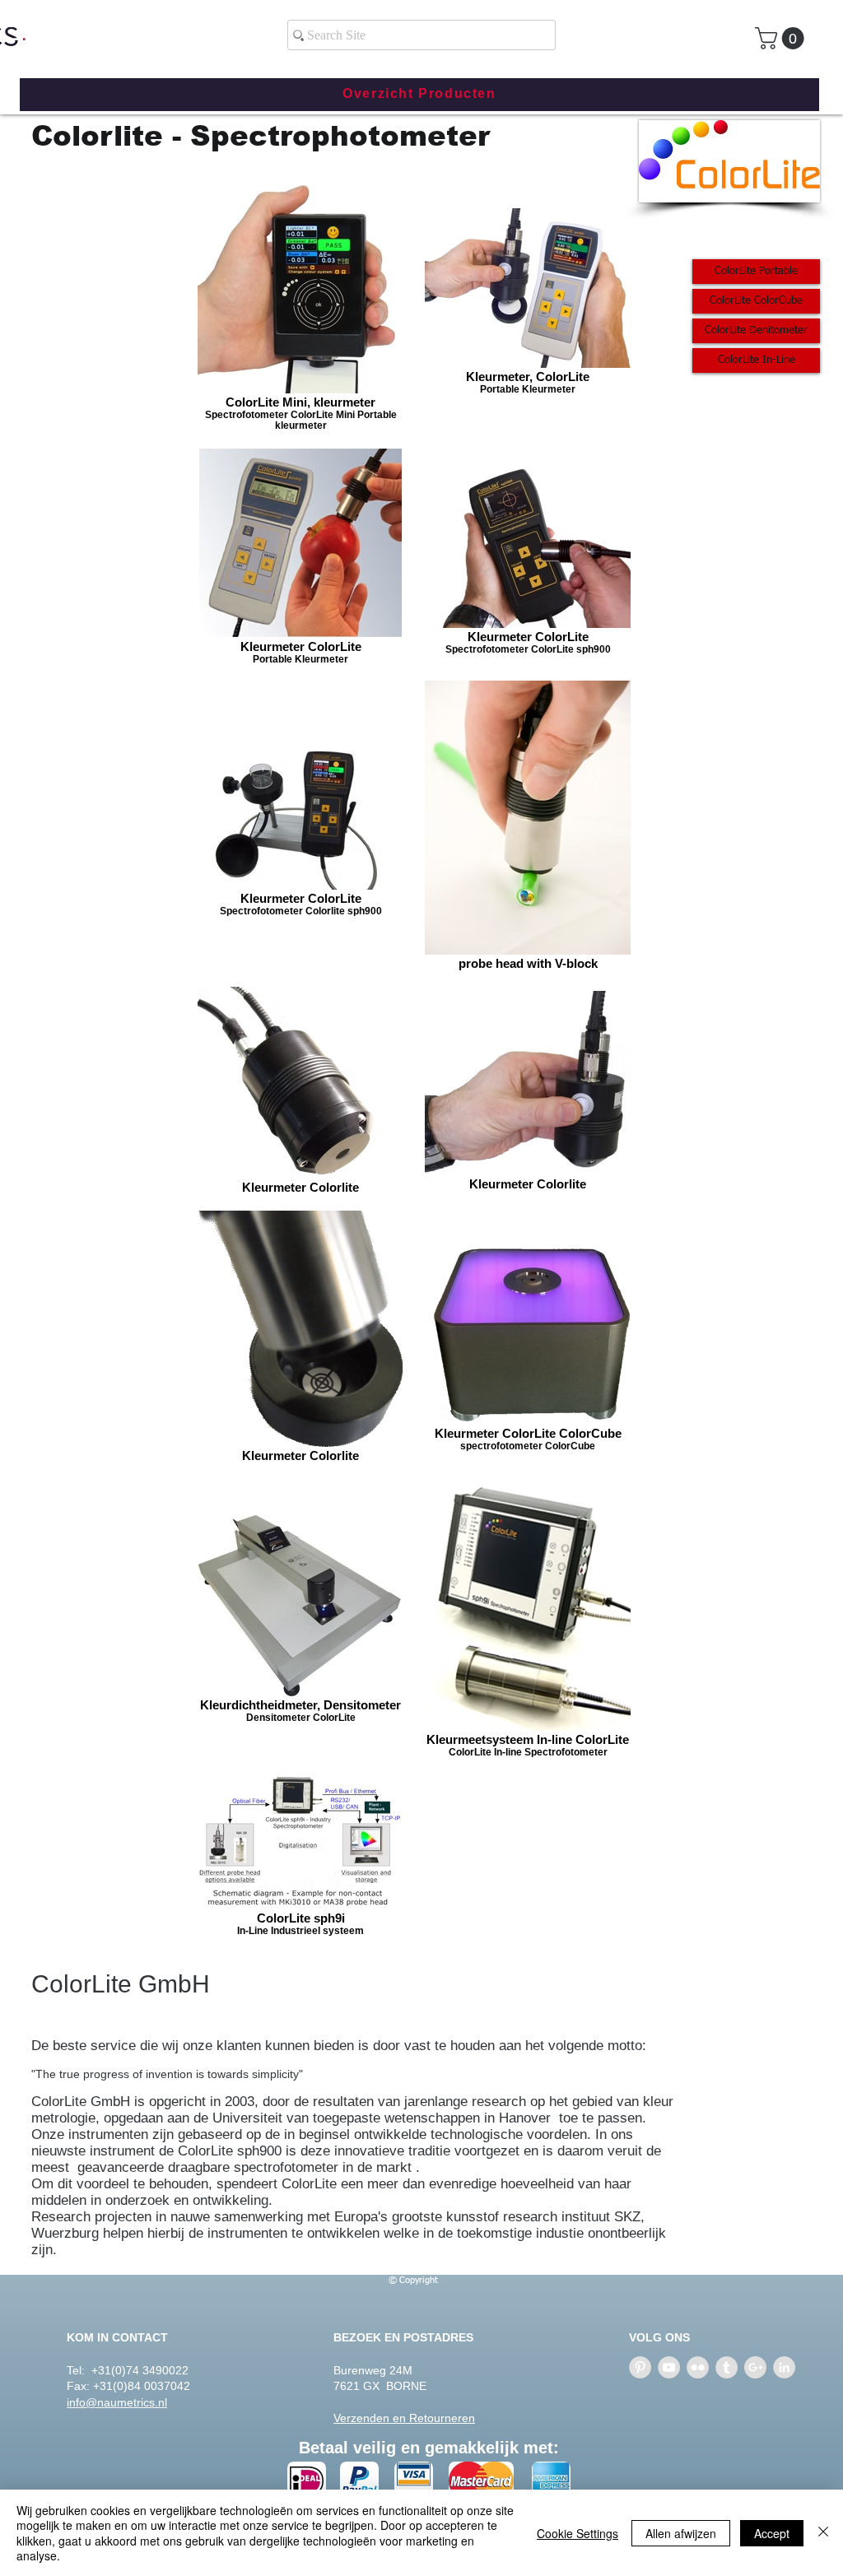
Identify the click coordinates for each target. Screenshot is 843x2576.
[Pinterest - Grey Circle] (640, 2367)
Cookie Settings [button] (578, 2533)
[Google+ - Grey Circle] (755, 2367)
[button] (782, 38)
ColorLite (82, 1984)
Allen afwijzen (681, 2533)
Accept (772, 2533)
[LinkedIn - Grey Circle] (784, 2367)
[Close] (823, 2533)
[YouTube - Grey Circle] (669, 2367)
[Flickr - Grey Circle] (698, 2367)
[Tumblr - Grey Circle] (727, 2367)
